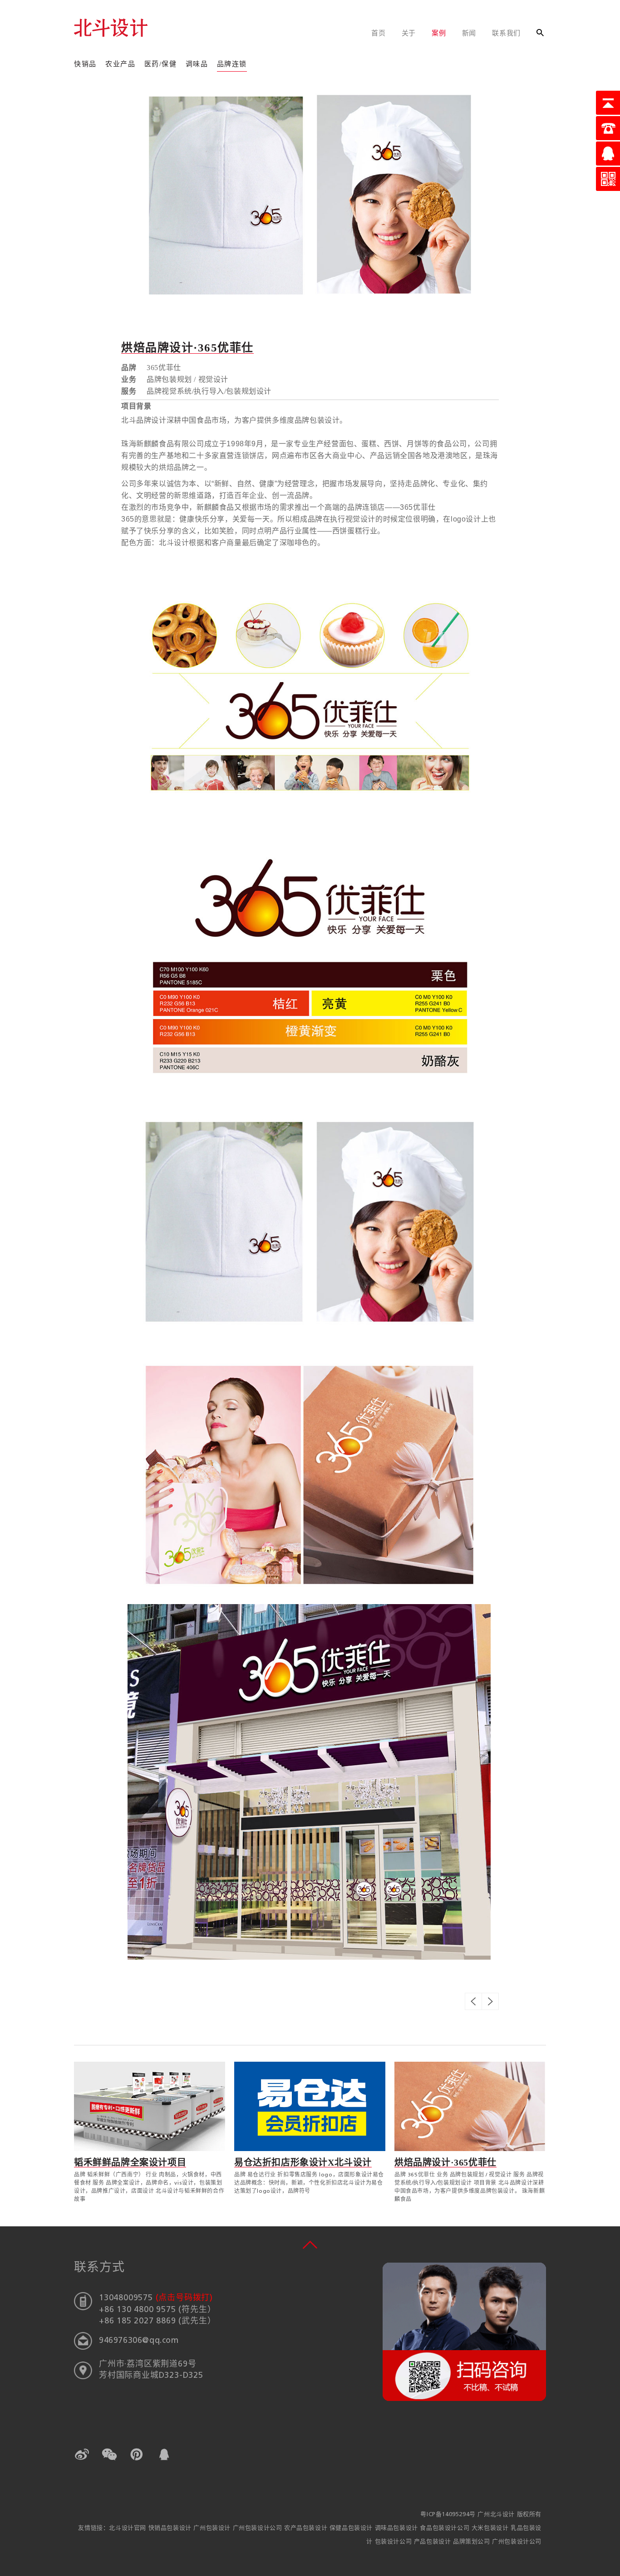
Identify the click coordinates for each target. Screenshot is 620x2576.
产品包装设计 (433, 2542)
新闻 (469, 34)
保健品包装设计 (352, 2528)
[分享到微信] (109, 2454)
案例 (439, 34)
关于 (409, 34)
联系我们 (506, 34)
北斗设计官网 (128, 2528)
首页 (379, 34)
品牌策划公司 (472, 2542)
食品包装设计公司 (445, 2528)
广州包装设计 (213, 2528)
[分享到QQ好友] (164, 2454)
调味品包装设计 (398, 2528)
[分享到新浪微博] (82, 2454)
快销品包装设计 (171, 2528)
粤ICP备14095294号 (448, 2515)
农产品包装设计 (307, 2528)
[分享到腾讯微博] (137, 2454)
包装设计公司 (394, 2542)
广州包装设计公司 (258, 2528)
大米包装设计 (491, 2528)
